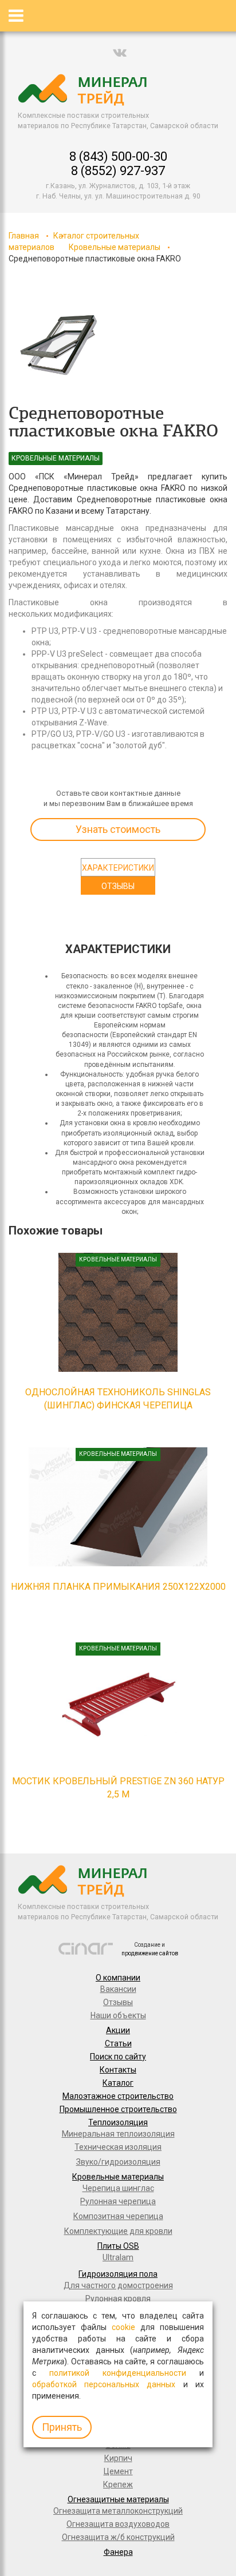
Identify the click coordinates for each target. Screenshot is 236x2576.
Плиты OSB (118, 2246)
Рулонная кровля (118, 2299)
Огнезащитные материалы (118, 2499)
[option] (59, 346)
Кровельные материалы (115, 247)
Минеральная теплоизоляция (118, 2134)
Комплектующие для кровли (118, 2231)
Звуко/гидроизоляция (118, 2162)
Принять (62, 2427)
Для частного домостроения (118, 2285)
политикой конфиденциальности (118, 2373)
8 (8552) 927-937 (118, 171)
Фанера (118, 2552)
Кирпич (118, 2458)
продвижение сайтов (150, 1953)
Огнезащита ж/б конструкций (118, 2537)
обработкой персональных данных (104, 2384)
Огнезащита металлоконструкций (118, 2511)
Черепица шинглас (118, 2188)
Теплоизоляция (118, 2122)
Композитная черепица (118, 2216)
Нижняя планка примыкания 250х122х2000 (118, 1587)
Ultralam (118, 2257)
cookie (123, 2327)
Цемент (118, 2471)
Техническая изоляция (118, 2147)
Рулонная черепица (118, 2201)
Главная (24, 236)
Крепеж (118, 2484)
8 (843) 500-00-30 (118, 156)
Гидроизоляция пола (118, 2274)
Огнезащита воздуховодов (118, 2524)
